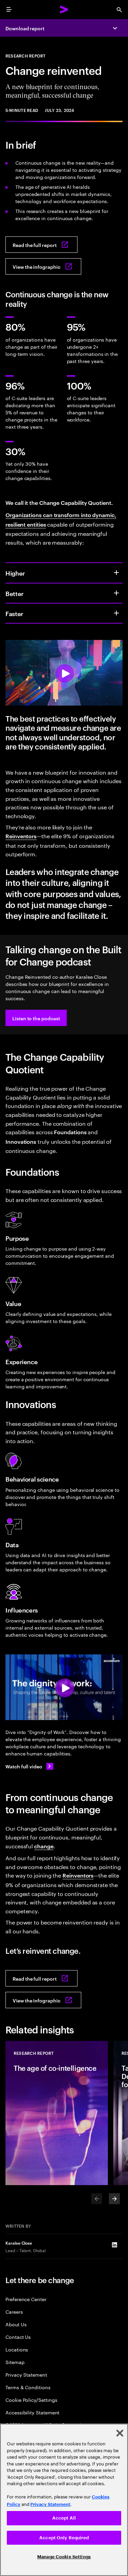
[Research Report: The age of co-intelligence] (57, 2113)
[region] (64, 2500)
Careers (14, 2311)
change (44, 1846)
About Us (16, 2324)
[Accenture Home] (64, 10)
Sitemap (15, 2362)
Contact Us (18, 2337)
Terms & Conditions (28, 2387)
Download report (25, 28)
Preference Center (26, 2299)
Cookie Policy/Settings (31, 2400)
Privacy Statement (26, 2374)
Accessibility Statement (32, 2412)
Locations (17, 2349)
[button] (36, 1018)
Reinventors (21, 836)
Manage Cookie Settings (64, 2557)
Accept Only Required (64, 2538)
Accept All (64, 2518)
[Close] (120, 2433)
